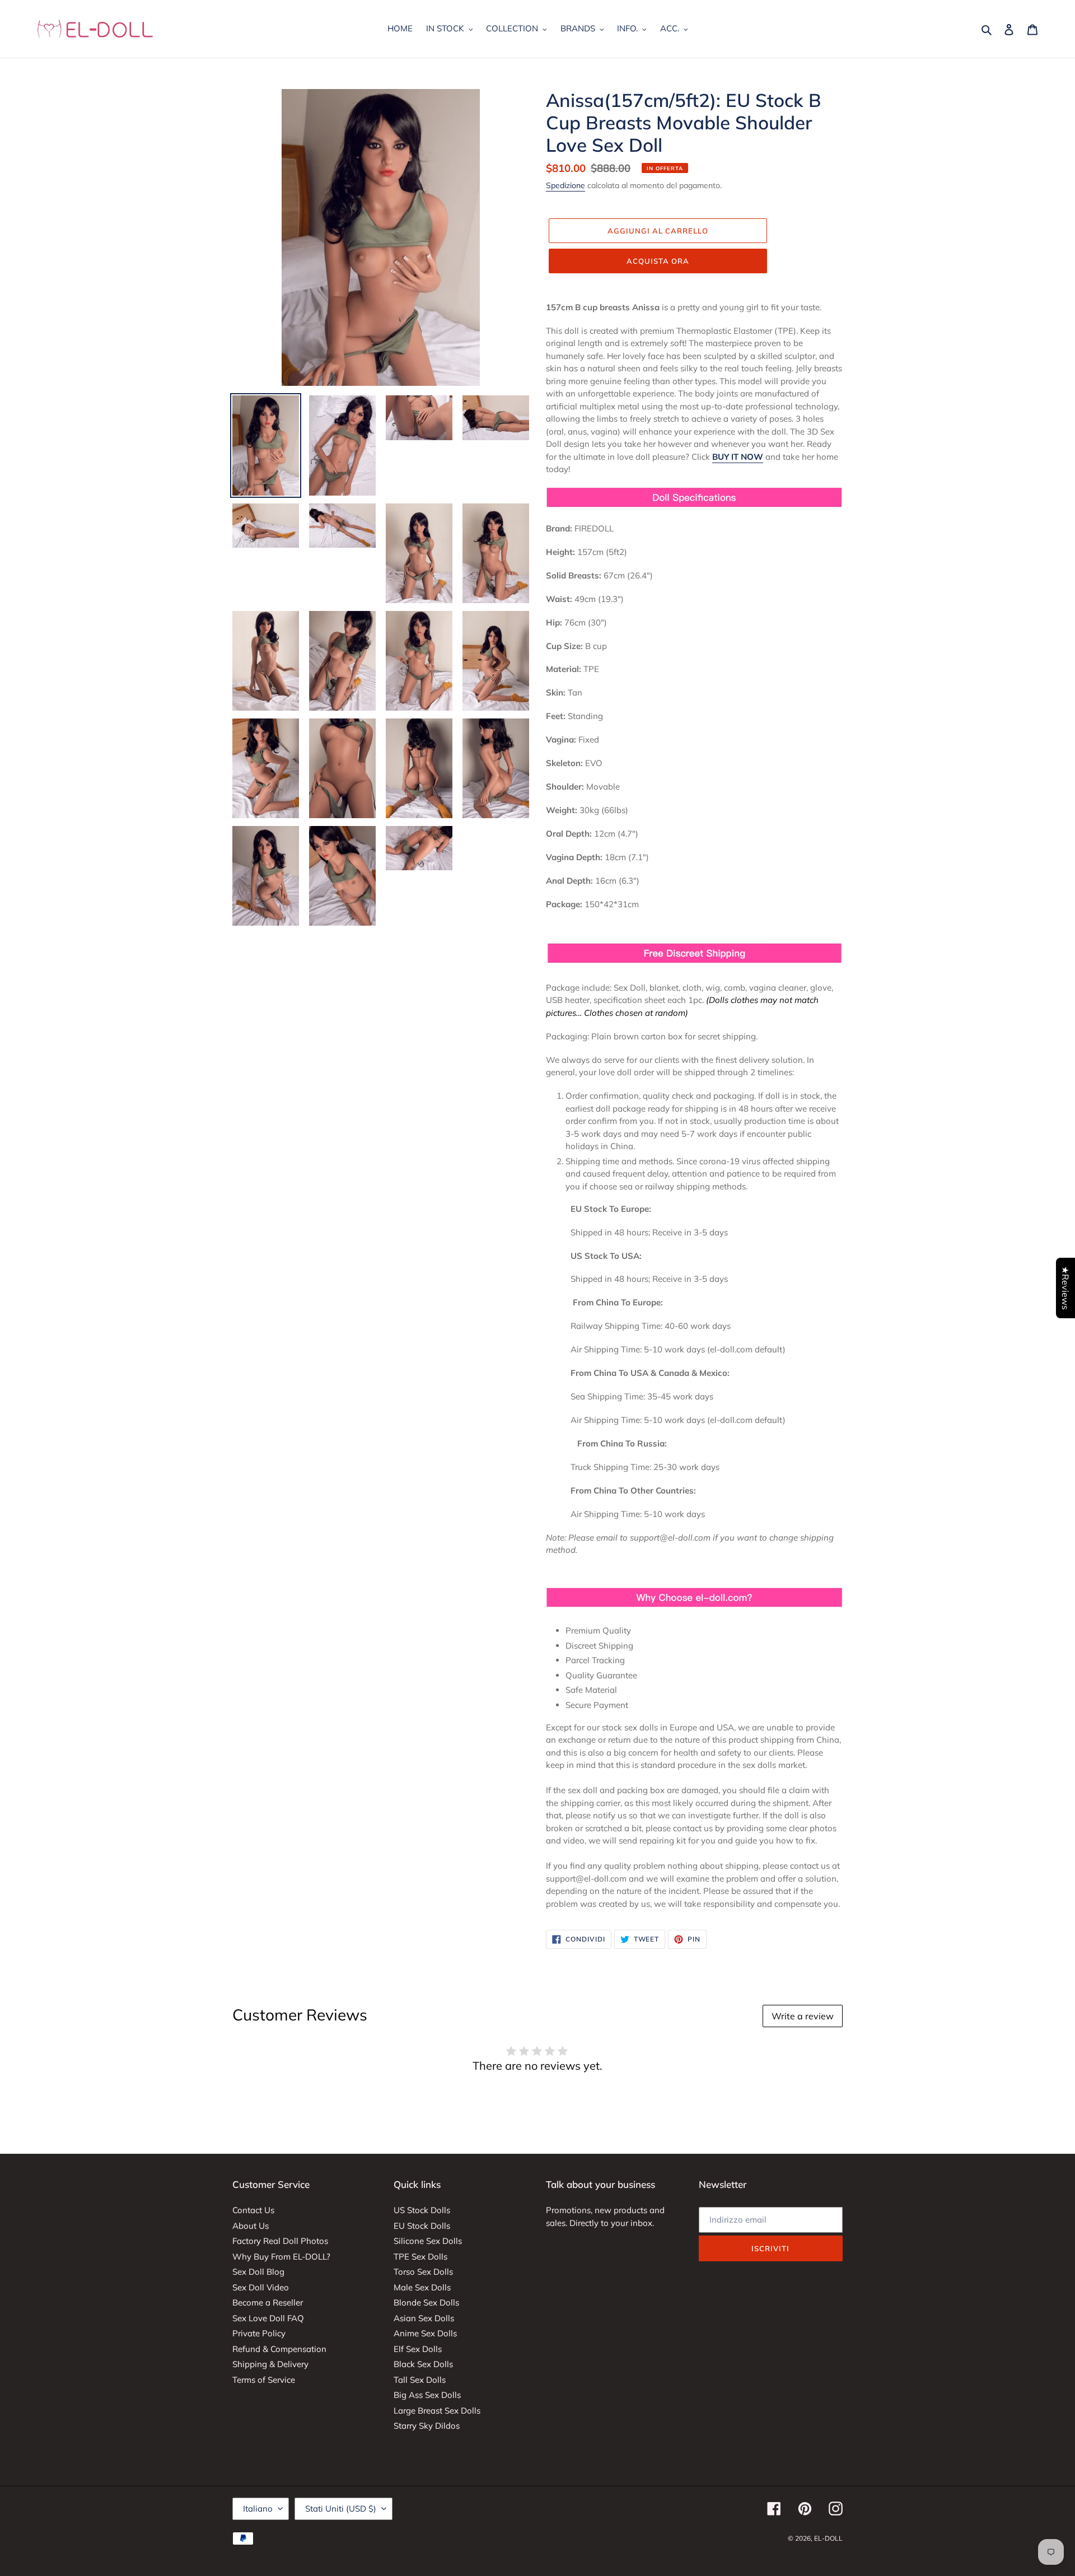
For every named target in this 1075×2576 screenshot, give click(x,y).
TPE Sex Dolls (420, 2257)
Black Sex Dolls (423, 2364)
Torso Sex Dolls (423, 2272)
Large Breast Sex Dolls (437, 2411)
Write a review (803, 2016)
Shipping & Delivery (270, 2364)
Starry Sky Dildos (427, 2426)
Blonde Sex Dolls (426, 2302)
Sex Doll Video (261, 2287)
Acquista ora (658, 261)
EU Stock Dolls (422, 2226)
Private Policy (259, 2333)
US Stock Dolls (422, 2210)
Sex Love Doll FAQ (268, 2318)
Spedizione (565, 185)
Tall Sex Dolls (420, 2380)
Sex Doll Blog (258, 2272)
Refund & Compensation (279, 2349)
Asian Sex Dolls (424, 2318)
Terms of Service (264, 2380)
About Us (251, 2226)
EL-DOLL (828, 2538)
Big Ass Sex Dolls (427, 2395)
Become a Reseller (268, 2302)
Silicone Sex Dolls (428, 2241)
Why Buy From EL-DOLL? (281, 2257)
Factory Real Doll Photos (280, 2241)
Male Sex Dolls (422, 2287)
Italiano (258, 2509)
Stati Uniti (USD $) (341, 2509)
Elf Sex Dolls (418, 2349)
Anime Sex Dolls (425, 2333)
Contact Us (253, 2210)
